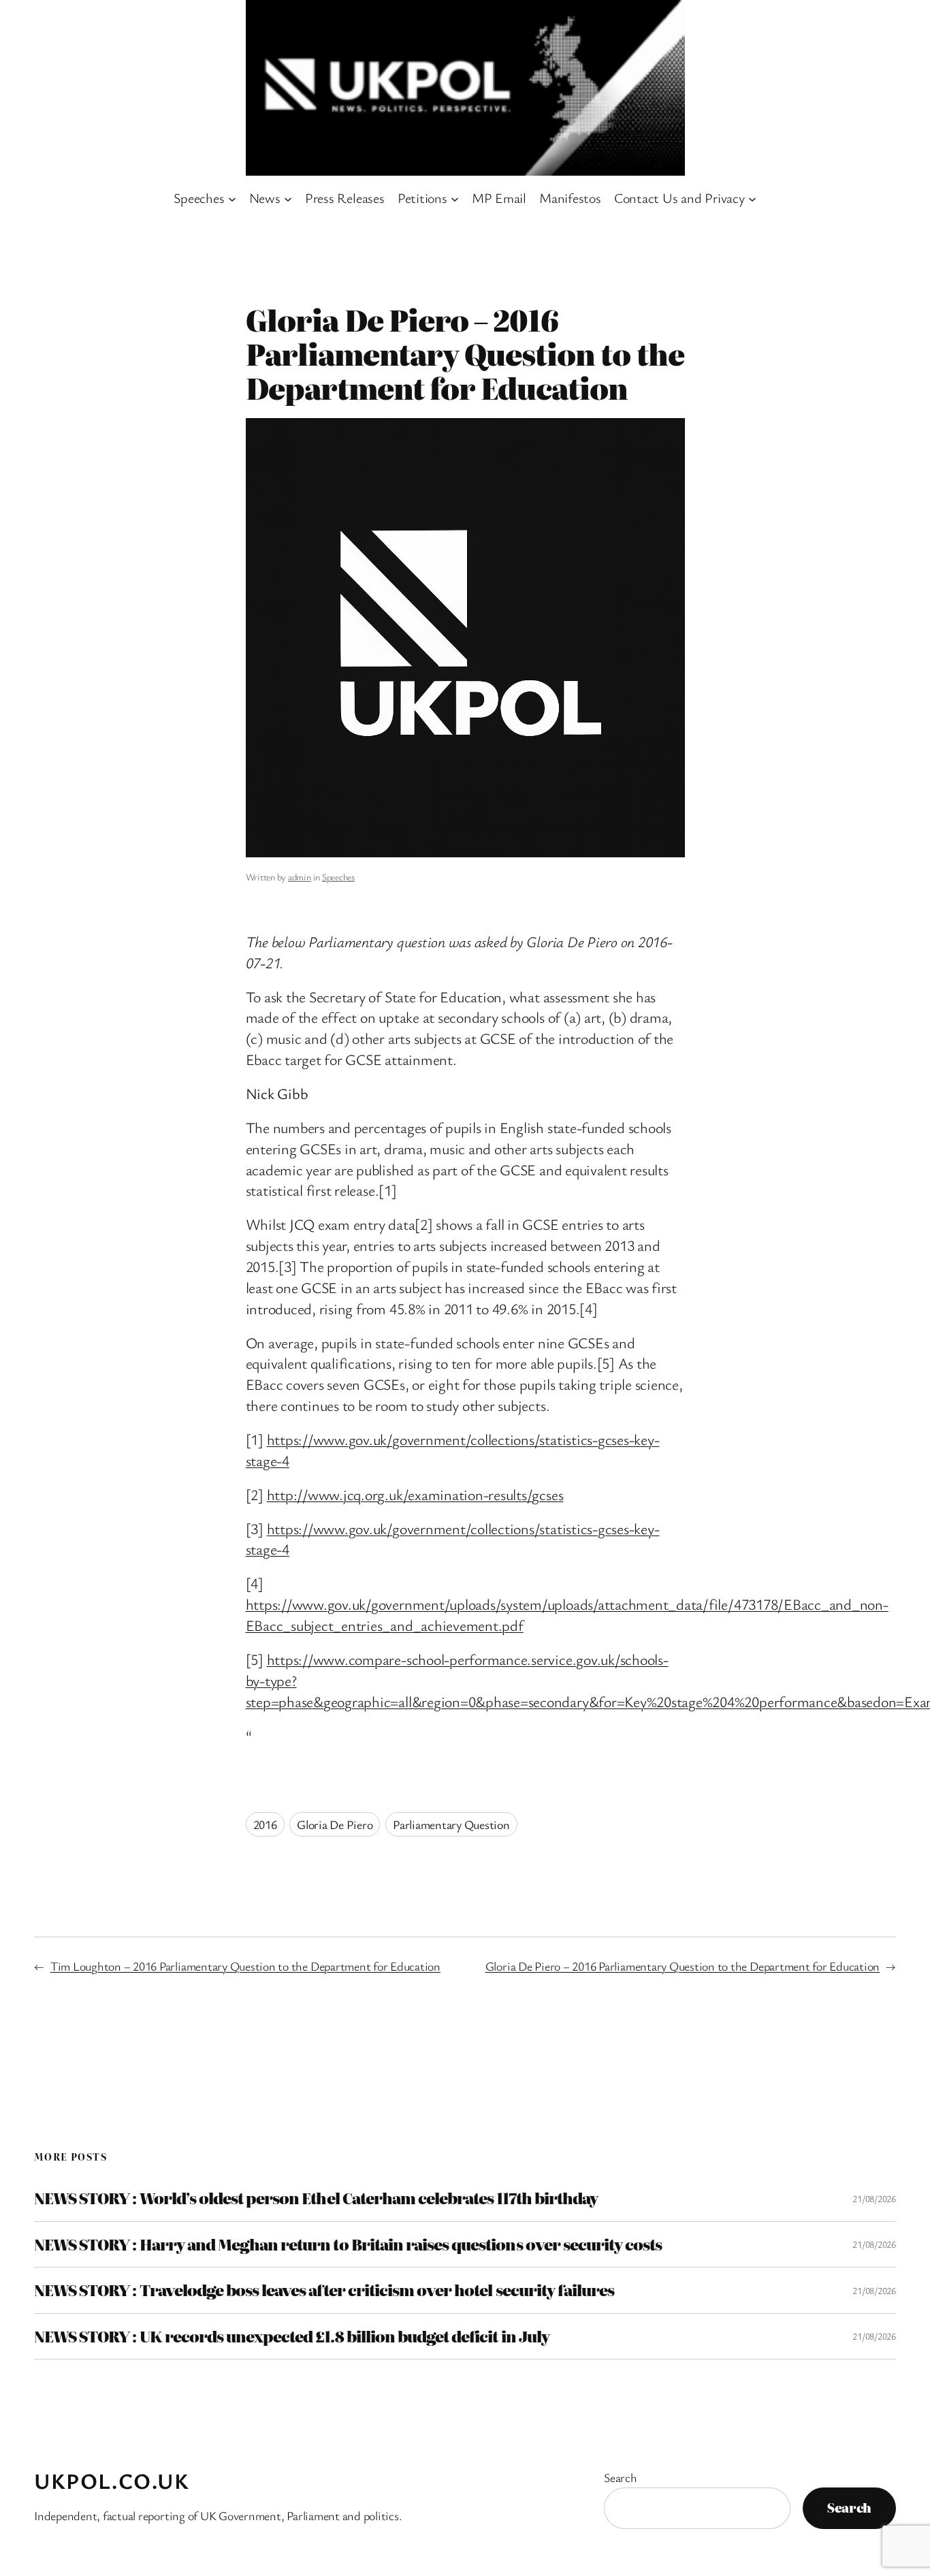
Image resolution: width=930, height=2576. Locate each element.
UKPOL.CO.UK (112, 2480)
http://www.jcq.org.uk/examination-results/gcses (415, 1494)
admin (300, 877)
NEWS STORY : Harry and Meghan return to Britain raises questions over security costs (348, 2244)
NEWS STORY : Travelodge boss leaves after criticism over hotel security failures (324, 2290)
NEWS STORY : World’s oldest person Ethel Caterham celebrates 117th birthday (316, 2198)
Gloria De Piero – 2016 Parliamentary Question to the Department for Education (683, 1966)
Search (621, 2477)
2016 (265, 1824)
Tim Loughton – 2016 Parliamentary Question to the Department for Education (245, 1966)
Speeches (338, 877)
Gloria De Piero (335, 1824)
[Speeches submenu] (232, 198)
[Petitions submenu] (455, 198)
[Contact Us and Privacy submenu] (752, 198)
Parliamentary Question (451, 1824)
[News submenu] (288, 198)
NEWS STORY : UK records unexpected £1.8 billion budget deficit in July (292, 2336)
